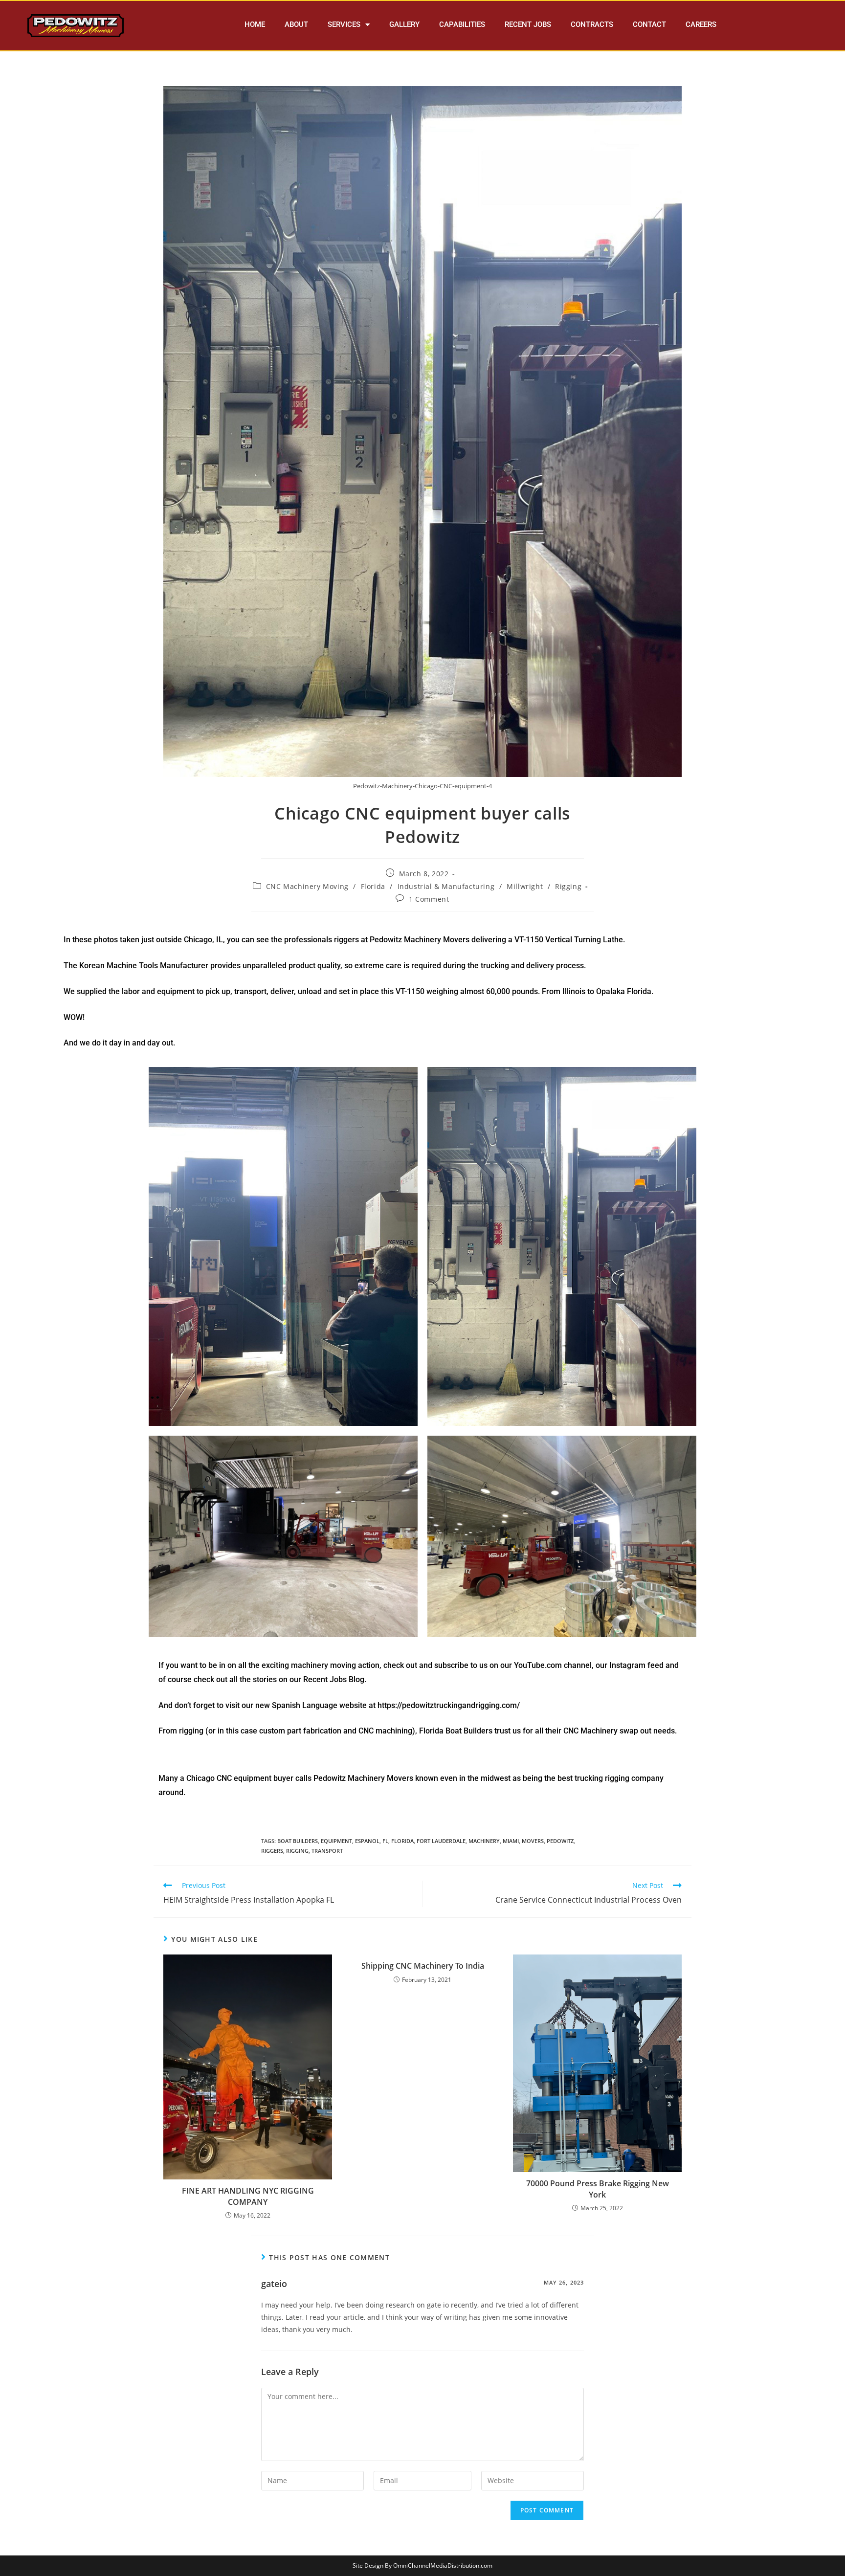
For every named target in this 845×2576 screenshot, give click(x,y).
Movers (533, 1841)
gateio (274, 2284)
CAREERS (701, 24)
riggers (272, 1851)
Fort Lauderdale (441, 1841)
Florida (373, 886)
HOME (255, 24)
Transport (327, 1851)
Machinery (484, 1841)
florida (402, 1841)
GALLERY (404, 24)
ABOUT (296, 24)
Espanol (367, 1841)
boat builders (298, 1841)
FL (385, 1841)
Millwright (525, 886)
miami (511, 1841)
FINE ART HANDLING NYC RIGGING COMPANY (248, 2196)
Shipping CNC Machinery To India (423, 1966)
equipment (336, 1841)
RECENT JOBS (528, 24)
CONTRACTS (592, 24)
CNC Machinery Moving (307, 886)
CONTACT (649, 24)
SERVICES (344, 24)
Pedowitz (560, 1841)
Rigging (568, 886)
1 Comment (429, 899)
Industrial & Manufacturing (446, 886)
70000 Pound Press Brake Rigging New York (598, 2189)
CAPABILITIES (462, 24)
